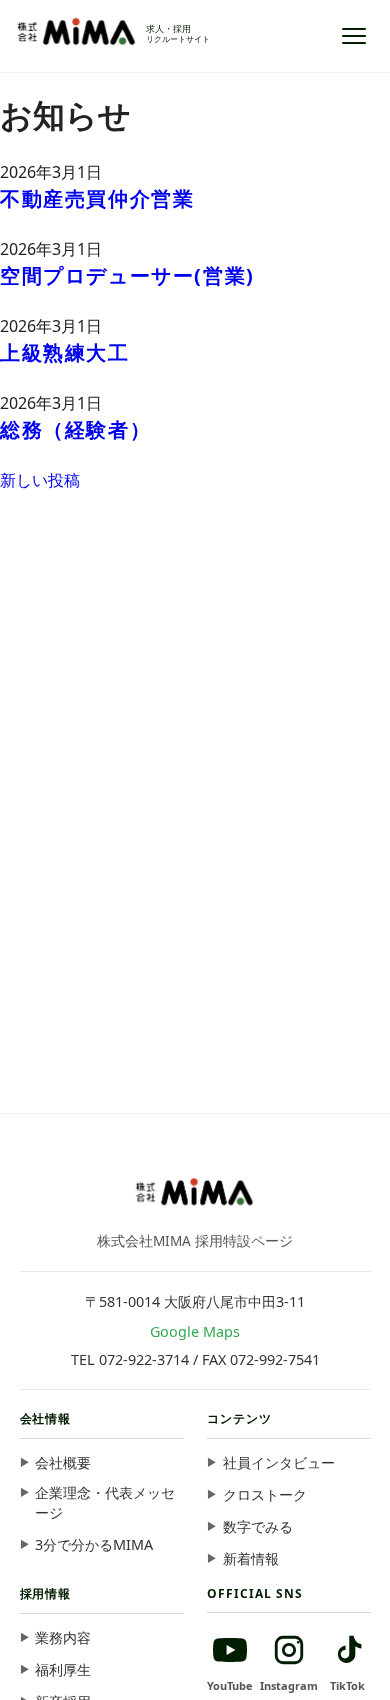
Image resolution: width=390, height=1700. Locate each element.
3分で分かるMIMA (94, 1544)
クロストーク (265, 1494)
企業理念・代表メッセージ (105, 1502)
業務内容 (63, 1637)
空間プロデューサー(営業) (127, 275)
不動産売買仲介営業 (97, 198)
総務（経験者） (75, 429)
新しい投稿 (40, 480)
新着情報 (251, 1558)
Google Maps (195, 1331)
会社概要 (63, 1462)
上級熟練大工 (65, 352)
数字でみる (258, 1526)
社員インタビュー (279, 1462)
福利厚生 (63, 1669)
